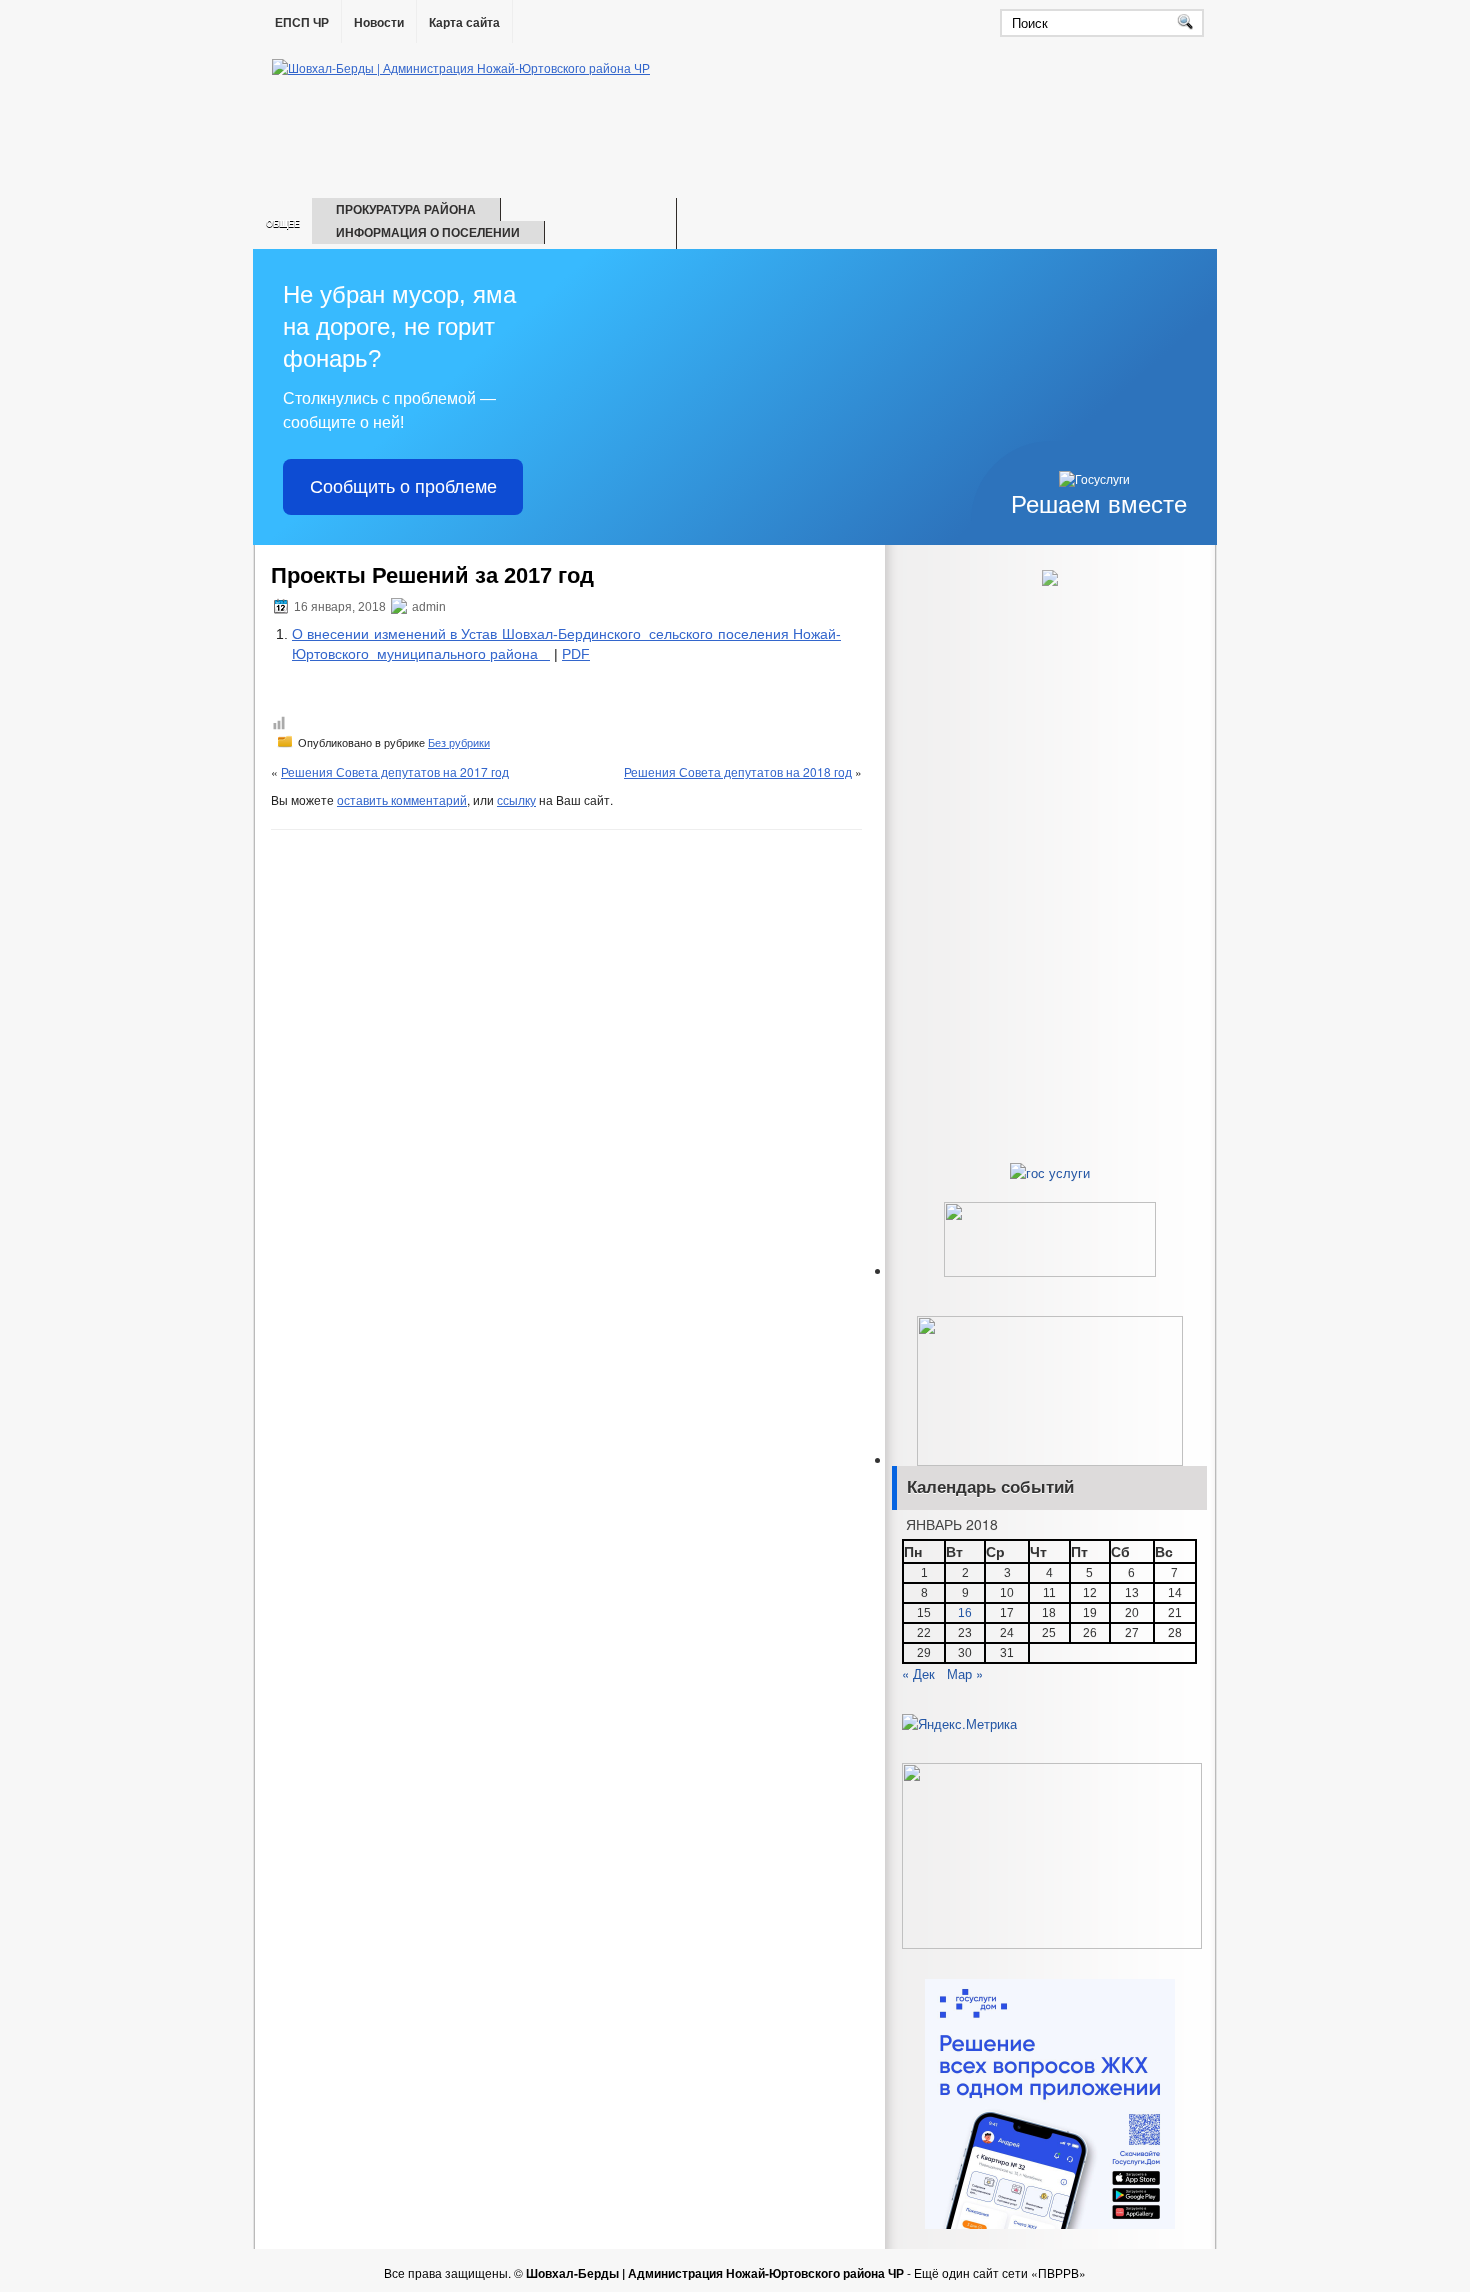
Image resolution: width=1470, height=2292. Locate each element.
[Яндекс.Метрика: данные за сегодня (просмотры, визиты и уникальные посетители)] (959, 1724)
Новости (379, 23)
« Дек (918, 1673)
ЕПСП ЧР (302, 23)
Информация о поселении (428, 232)
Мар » (965, 1673)
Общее (283, 223)
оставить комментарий (402, 799)
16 (965, 1613)
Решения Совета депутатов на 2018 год (738, 771)
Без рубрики (459, 743)
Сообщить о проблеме (403, 487)
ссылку (516, 799)
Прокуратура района (406, 209)
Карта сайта (464, 23)
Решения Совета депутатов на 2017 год (395, 771)
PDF (576, 654)
